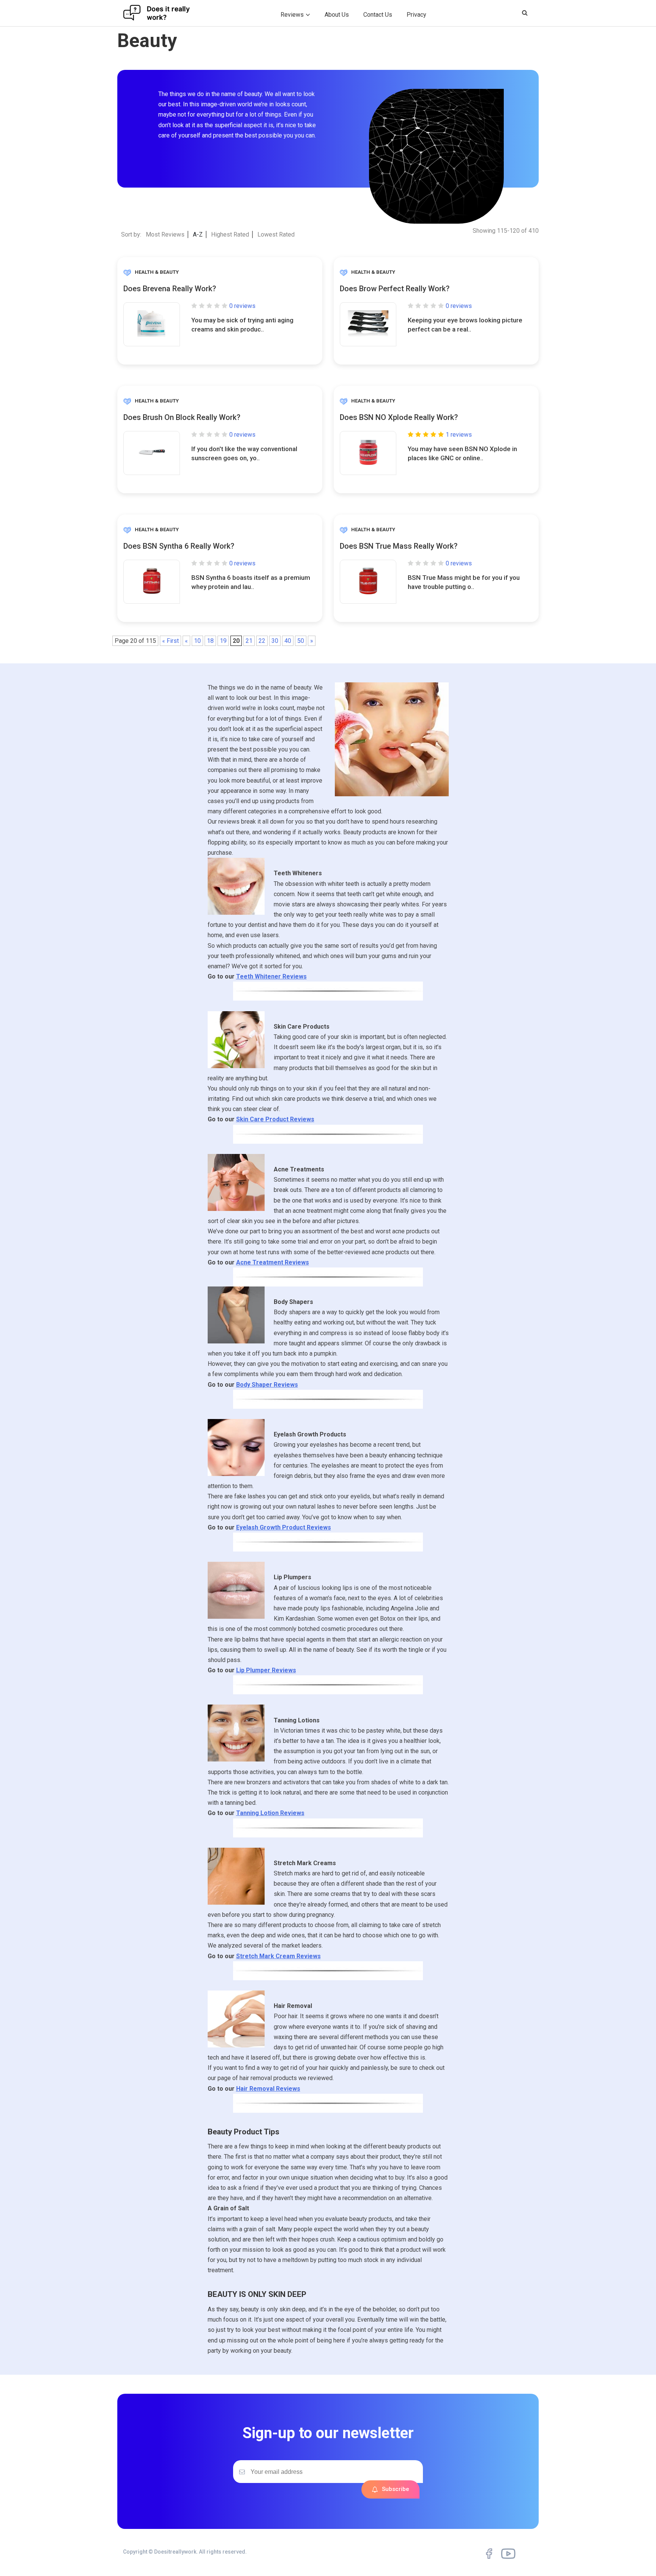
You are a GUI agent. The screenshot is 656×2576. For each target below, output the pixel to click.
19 (223, 641)
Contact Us (378, 15)
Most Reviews (165, 234)
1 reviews (459, 435)
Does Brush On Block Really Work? (182, 417)
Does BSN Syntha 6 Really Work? (179, 546)
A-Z (198, 234)
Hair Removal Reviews (268, 2089)
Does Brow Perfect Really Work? (395, 289)
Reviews (292, 15)
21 (249, 641)
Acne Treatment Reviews (273, 1262)
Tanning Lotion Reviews (270, 1813)
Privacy (416, 15)
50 (301, 641)
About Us (337, 15)
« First (170, 641)
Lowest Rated (276, 234)
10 (197, 641)
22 (262, 641)
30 (275, 641)
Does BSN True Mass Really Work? (399, 546)
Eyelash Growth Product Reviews (284, 1527)
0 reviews (242, 306)
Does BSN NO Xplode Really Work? (399, 417)
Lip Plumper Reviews (266, 1670)
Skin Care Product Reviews (275, 1119)
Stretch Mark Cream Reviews (278, 1956)
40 (288, 641)
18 (210, 641)
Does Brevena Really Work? (170, 289)
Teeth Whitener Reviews (271, 976)
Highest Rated (230, 234)
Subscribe (396, 2489)
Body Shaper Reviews (267, 1385)
